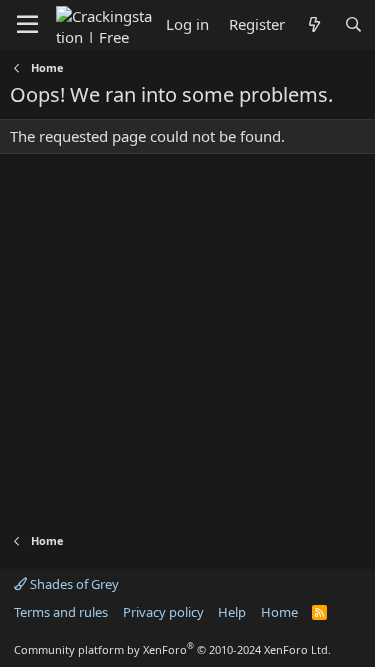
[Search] (353, 24)
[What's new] (314, 24)
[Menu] (27, 25)
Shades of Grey (73, 584)
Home (279, 612)
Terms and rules (61, 612)
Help (232, 612)
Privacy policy (163, 612)
